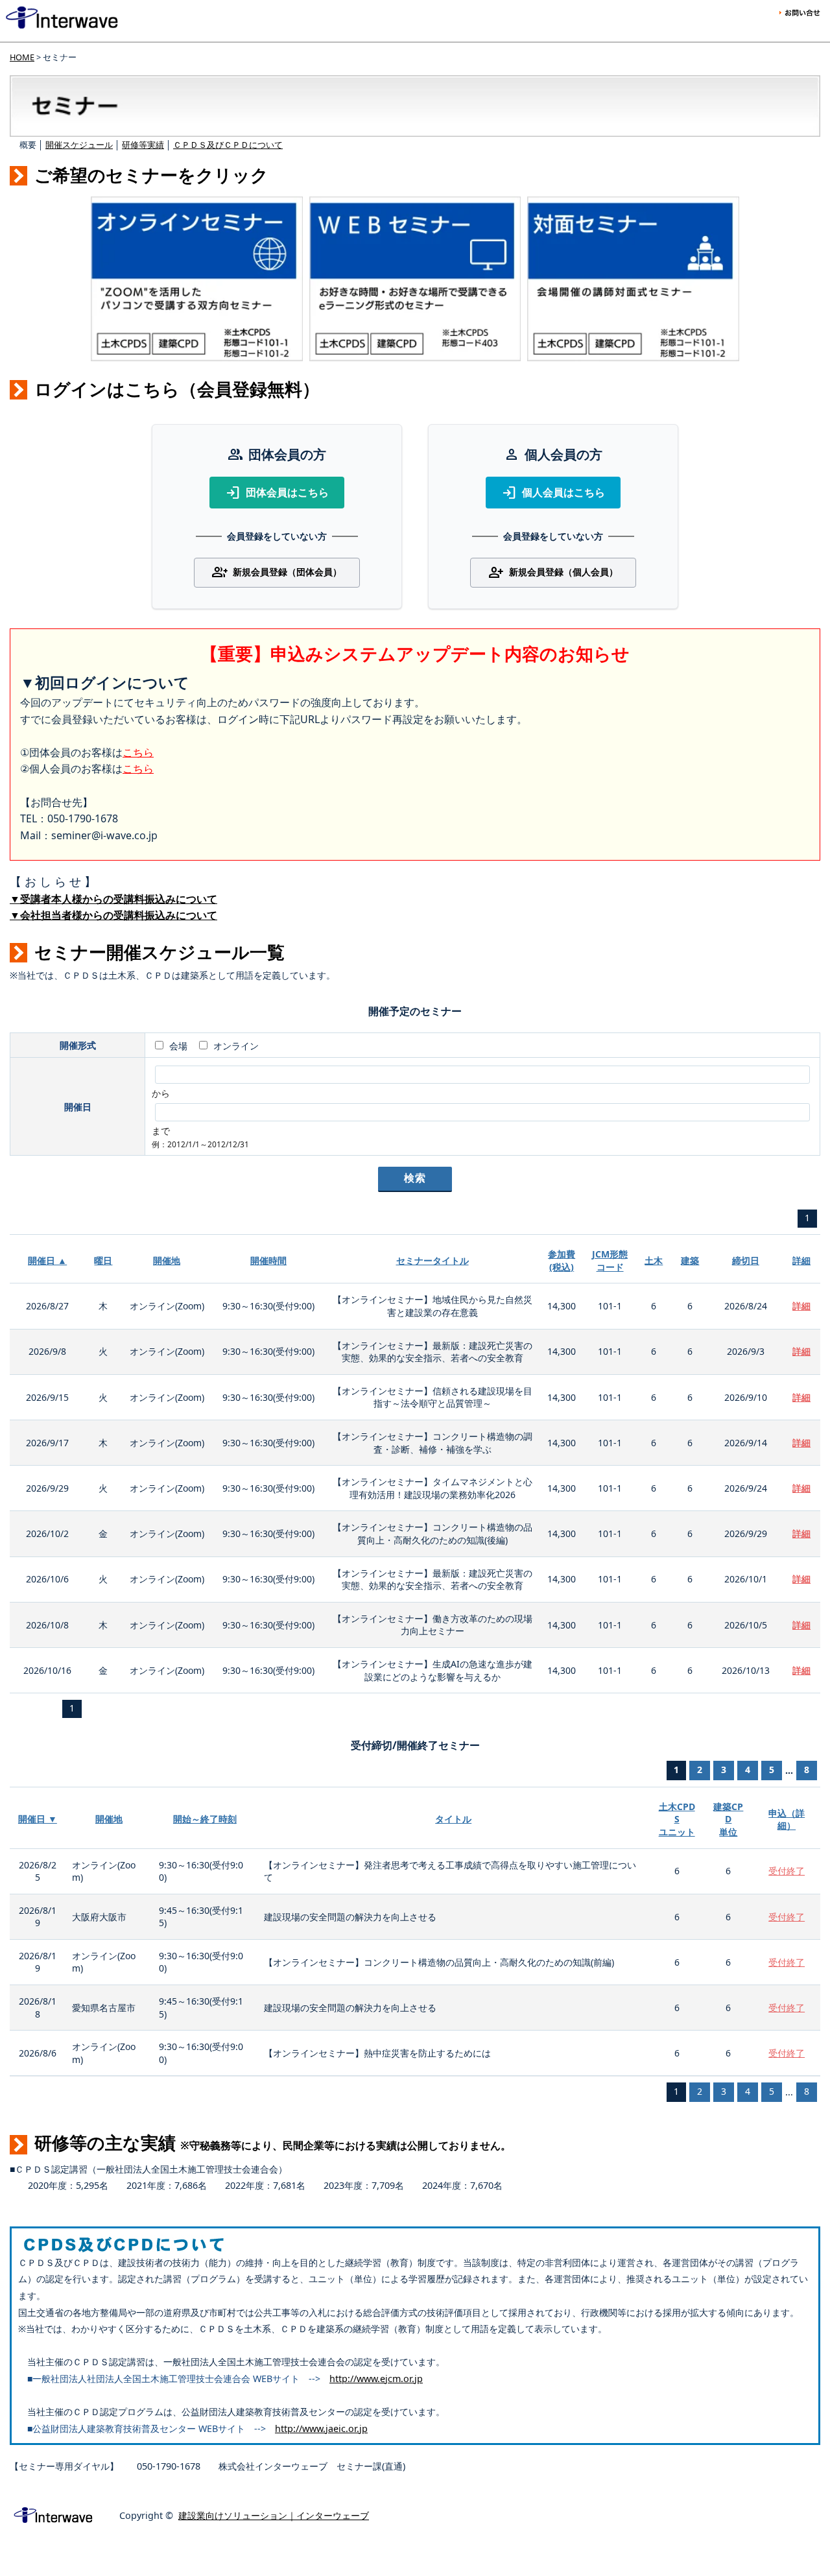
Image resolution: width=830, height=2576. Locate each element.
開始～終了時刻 (205, 1819)
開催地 (167, 1260)
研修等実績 (143, 145)
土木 (654, 1260)
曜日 (103, 1260)
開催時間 (268, 1260)
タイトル (453, 1819)
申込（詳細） (787, 1819)
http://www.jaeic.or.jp (321, 2428)
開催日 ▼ (38, 1819)
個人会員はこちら (553, 493)
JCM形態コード (610, 1260)
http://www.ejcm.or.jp (376, 2379)
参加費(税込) (562, 1260)
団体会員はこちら (277, 493)
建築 (690, 1260)
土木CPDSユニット (677, 1819)
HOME (22, 57)
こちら (138, 752)
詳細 (801, 1260)
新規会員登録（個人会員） (553, 573)
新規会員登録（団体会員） (277, 573)
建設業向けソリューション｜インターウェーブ (274, 2515)
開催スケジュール (79, 145)
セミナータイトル (433, 1260)
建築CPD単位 (728, 1819)
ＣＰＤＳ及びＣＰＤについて (228, 145)
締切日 (746, 1260)
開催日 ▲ (47, 1260)
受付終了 (787, 1871)
